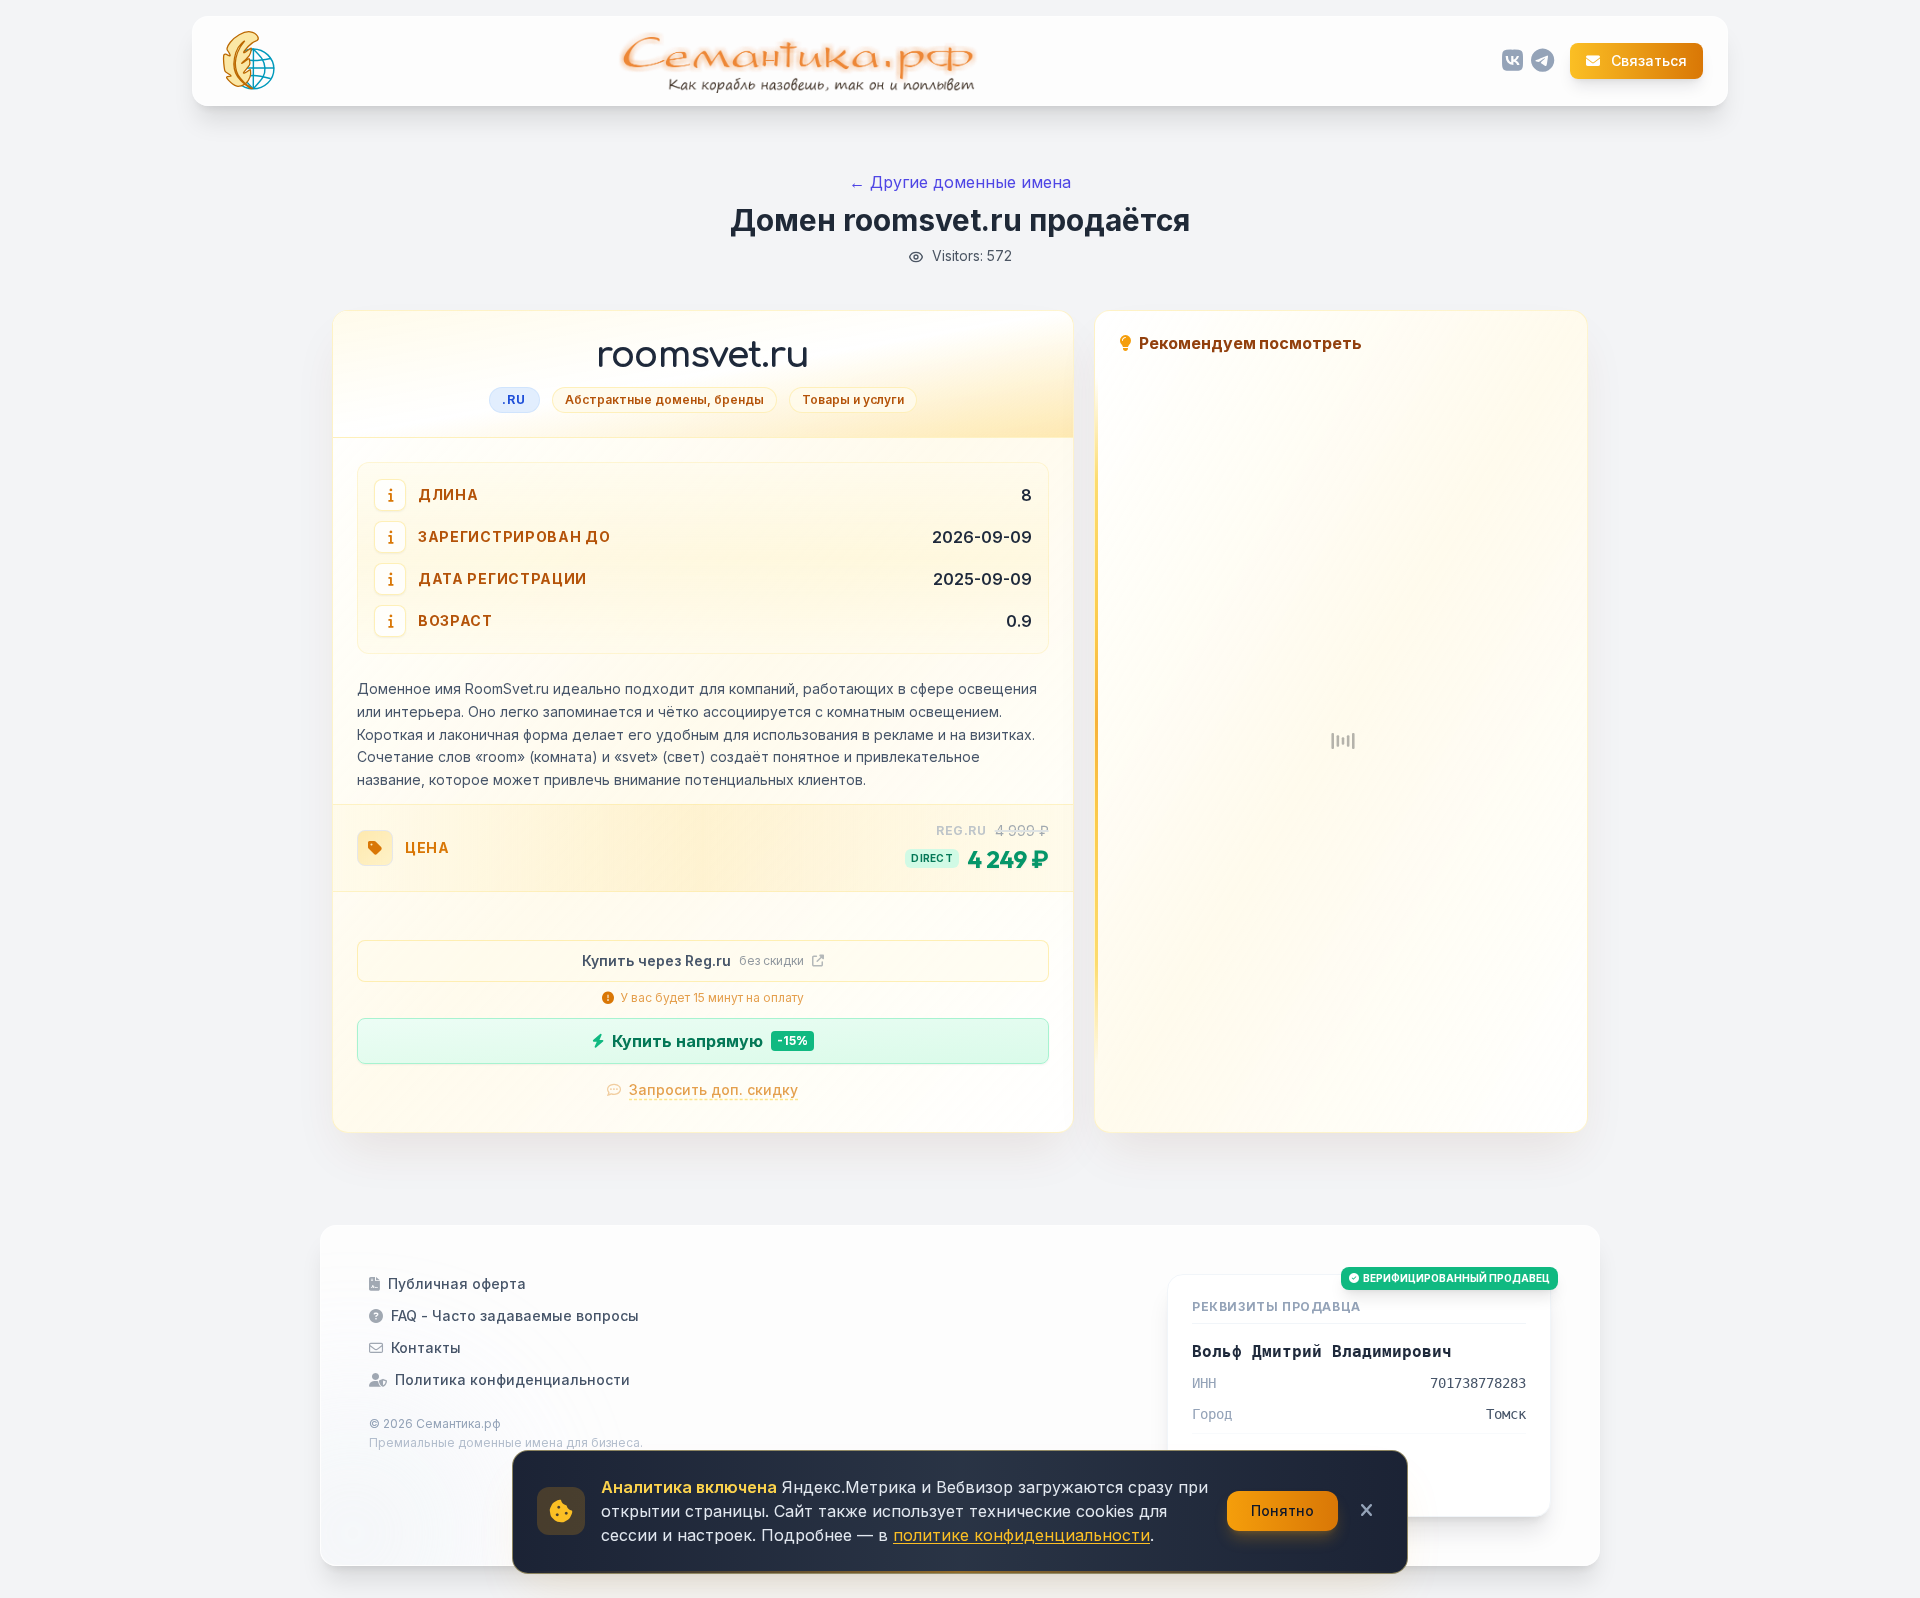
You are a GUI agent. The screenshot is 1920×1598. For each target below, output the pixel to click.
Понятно (1282, 1510)
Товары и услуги (853, 399)
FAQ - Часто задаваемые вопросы (515, 1315)
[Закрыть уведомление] (1366, 1511)
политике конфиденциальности (1021, 1535)
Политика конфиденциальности (512, 1379)
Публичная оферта (457, 1283)
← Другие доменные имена (960, 182)
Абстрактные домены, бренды (664, 399)
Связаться (1647, 61)
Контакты (426, 1347)
